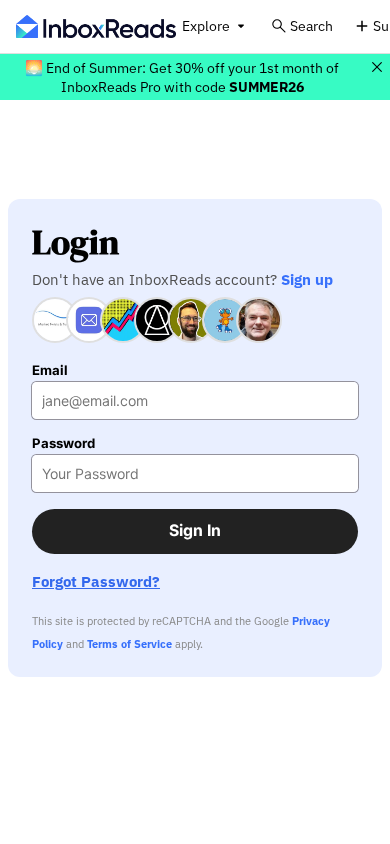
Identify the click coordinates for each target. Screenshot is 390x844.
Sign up (307, 279)
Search (311, 25)
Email (50, 370)
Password (63, 443)
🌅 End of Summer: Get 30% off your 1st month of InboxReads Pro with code (182, 77)
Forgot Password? (96, 581)
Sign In (195, 530)
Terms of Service (129, 644)
